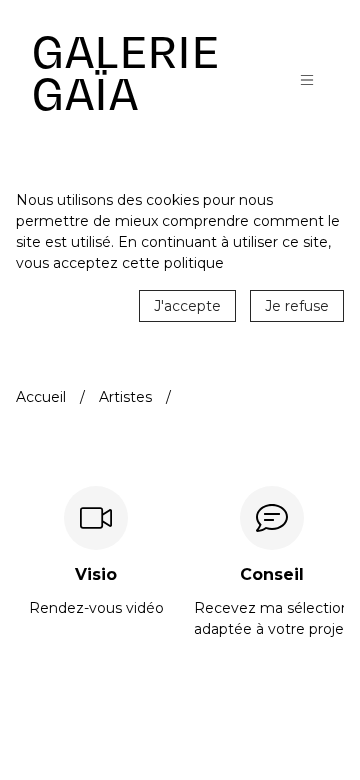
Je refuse (297, 306)
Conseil (272, 575)
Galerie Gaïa (126, 74)
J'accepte (187, 306)
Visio (96, 575)
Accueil (41, 397)
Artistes (125, 397)
